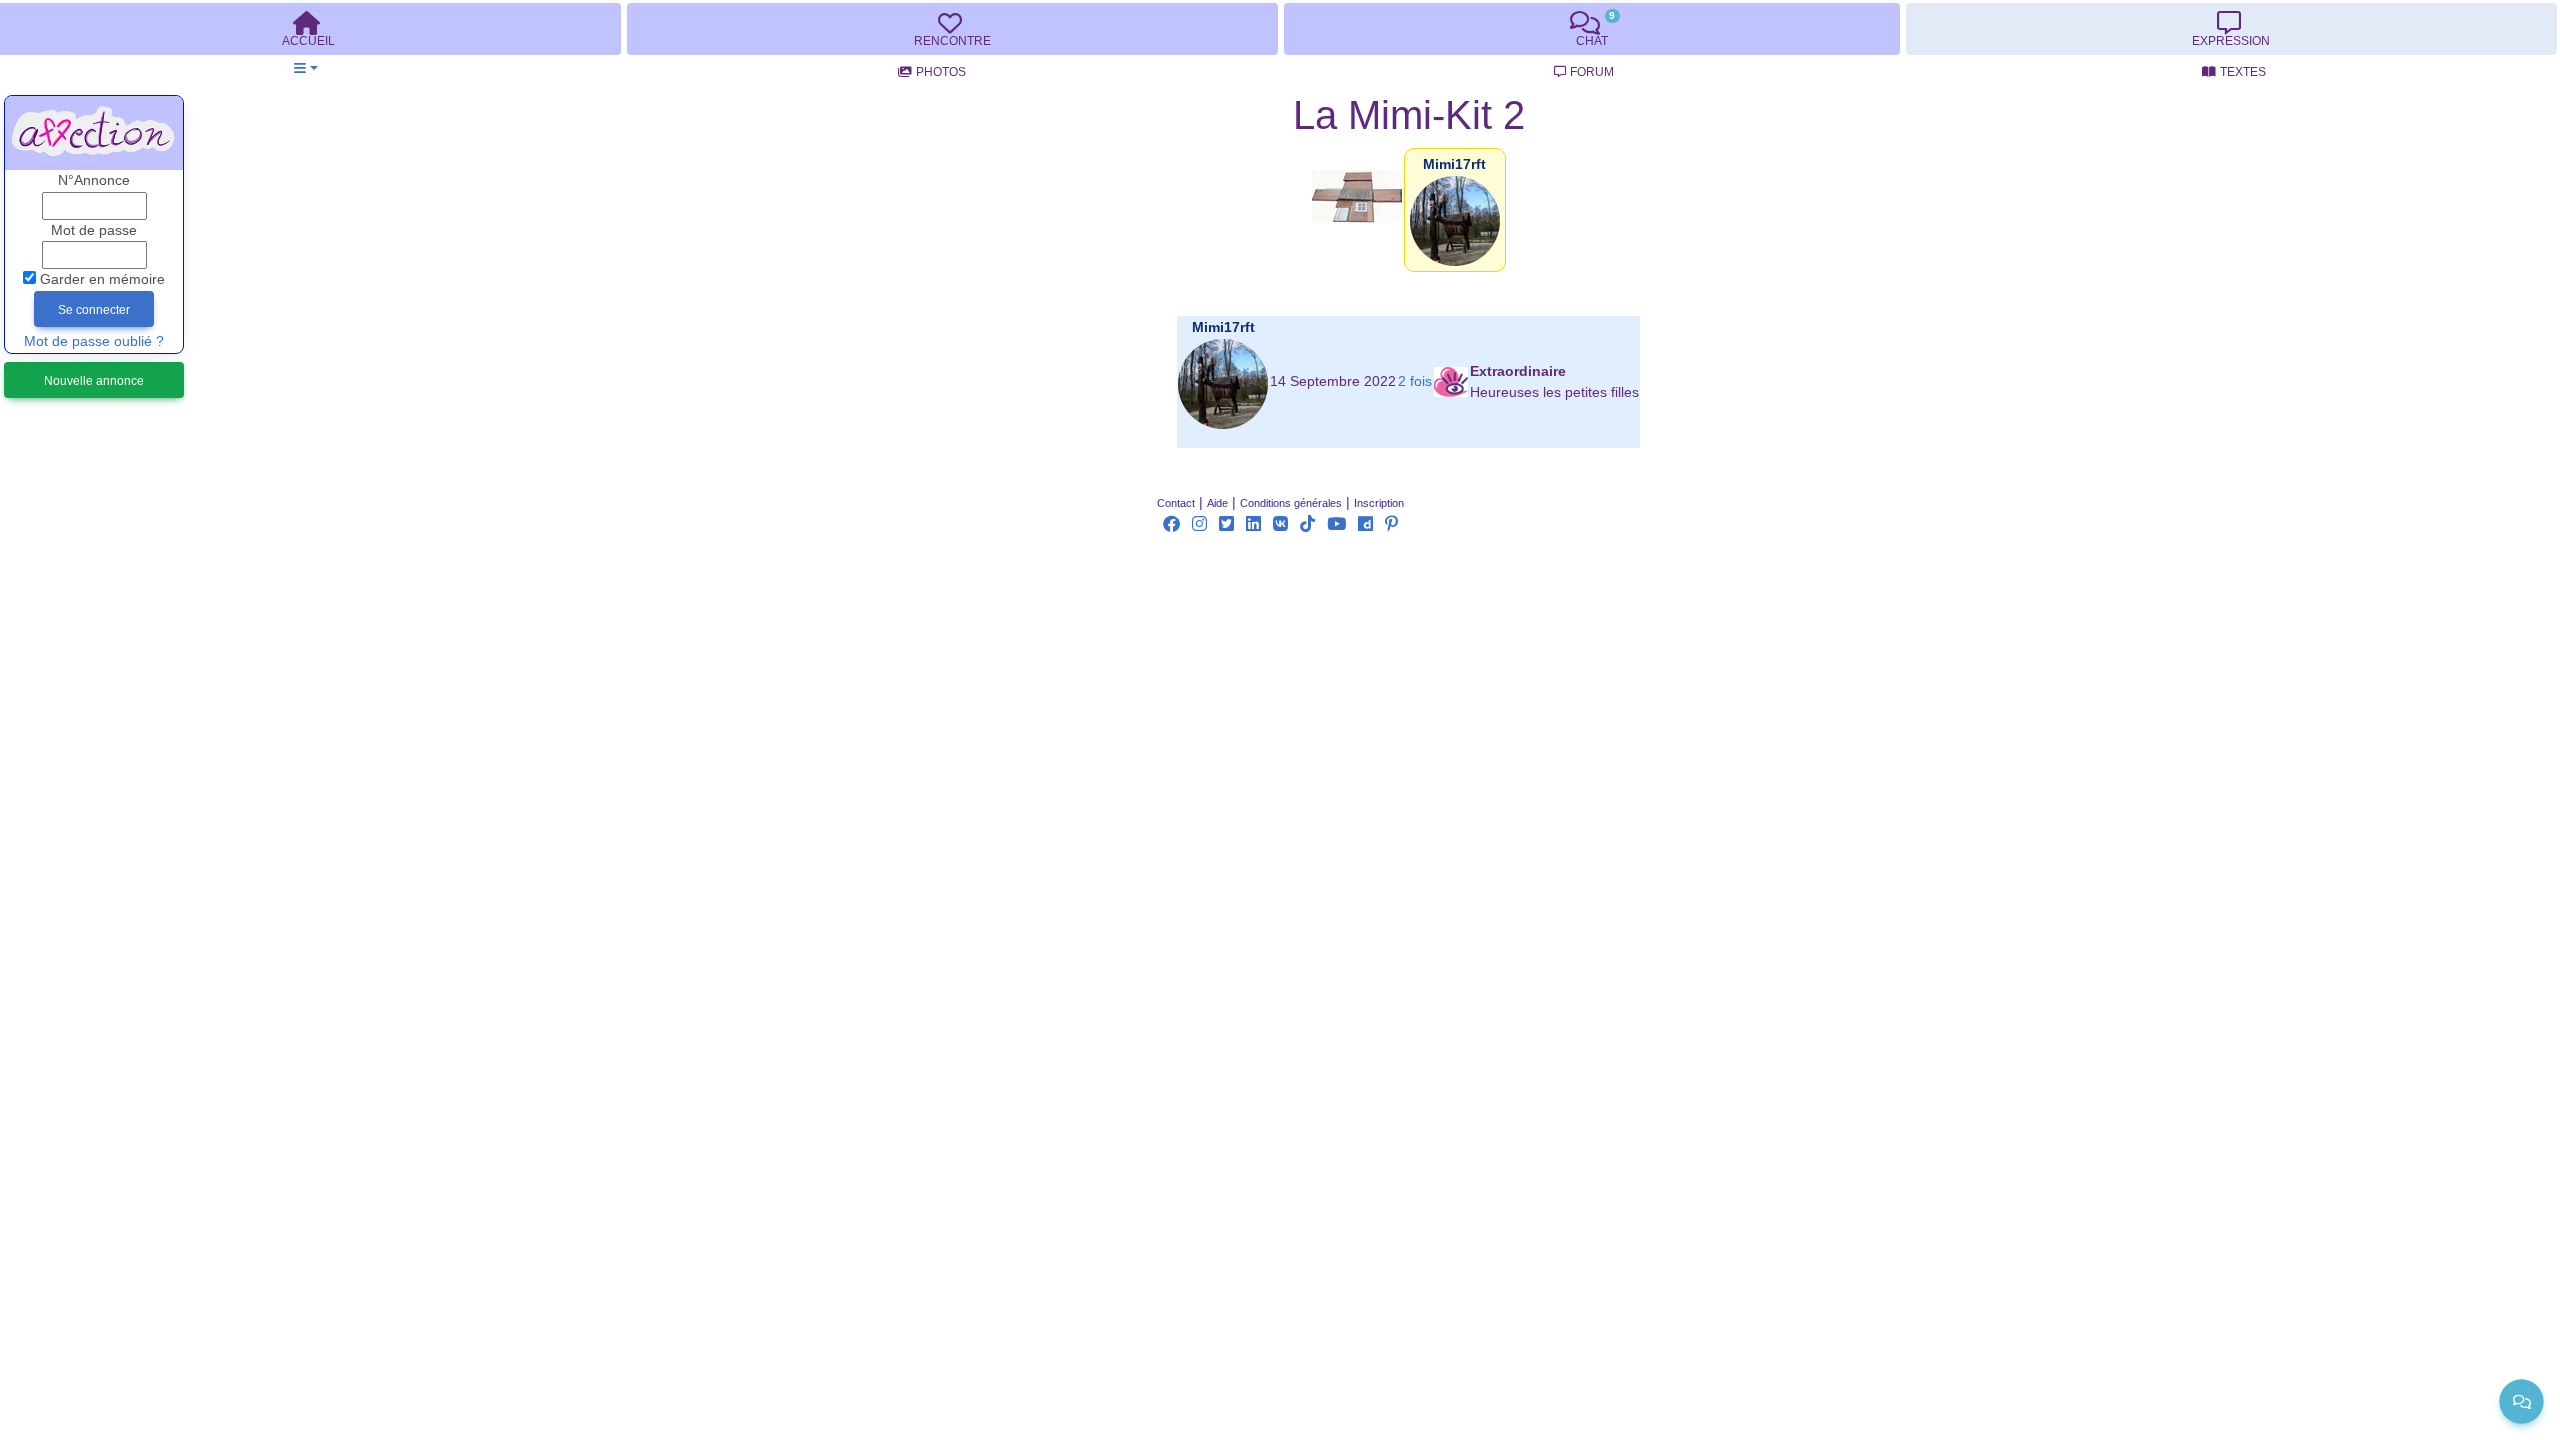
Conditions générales (1291, 503)
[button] (305, 68)
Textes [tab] (2243, 72)
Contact (1176, 503)
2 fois (1415, 381)
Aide (1217, 503)
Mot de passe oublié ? (94, 341)
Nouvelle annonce (94, 381)
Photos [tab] (941, 72)
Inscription (1379, 503)
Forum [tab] (1592, 72)
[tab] (952, 29)
